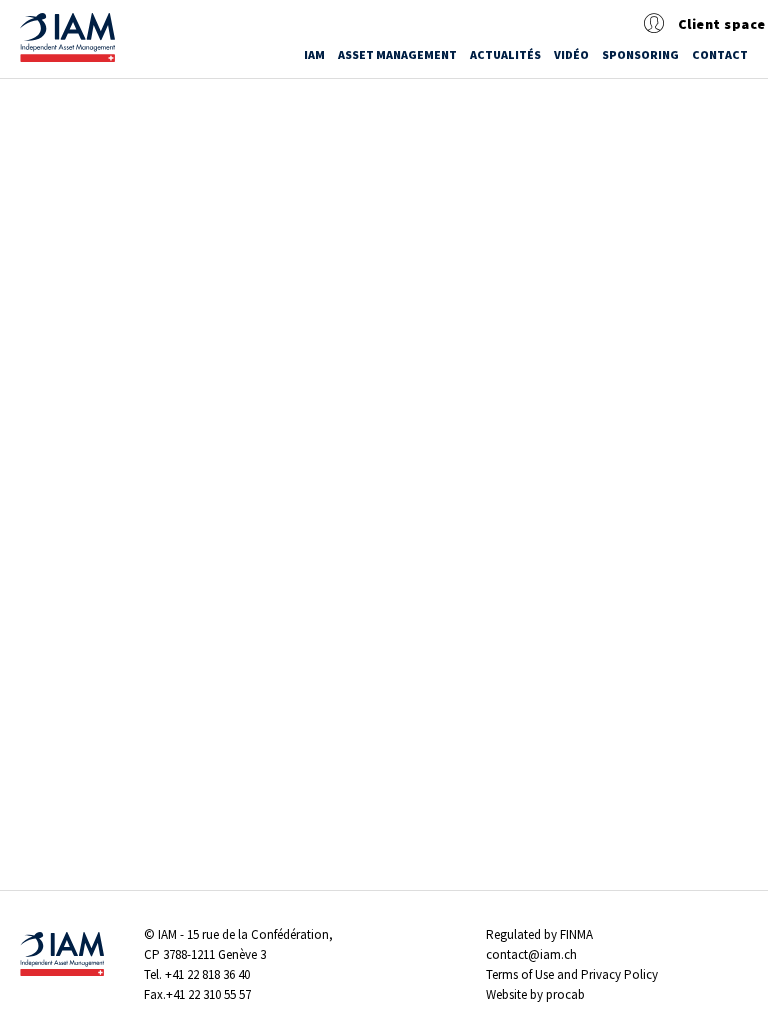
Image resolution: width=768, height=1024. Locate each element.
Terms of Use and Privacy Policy (572, 974)
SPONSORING (640, 54)
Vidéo (571, 54)
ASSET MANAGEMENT (397, 54)
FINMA (576, 934)
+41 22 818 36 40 (207, 974)
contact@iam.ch (531, 954)
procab (565, 994)
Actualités (505, 54)
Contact (720, 54)
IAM (314, 54)
